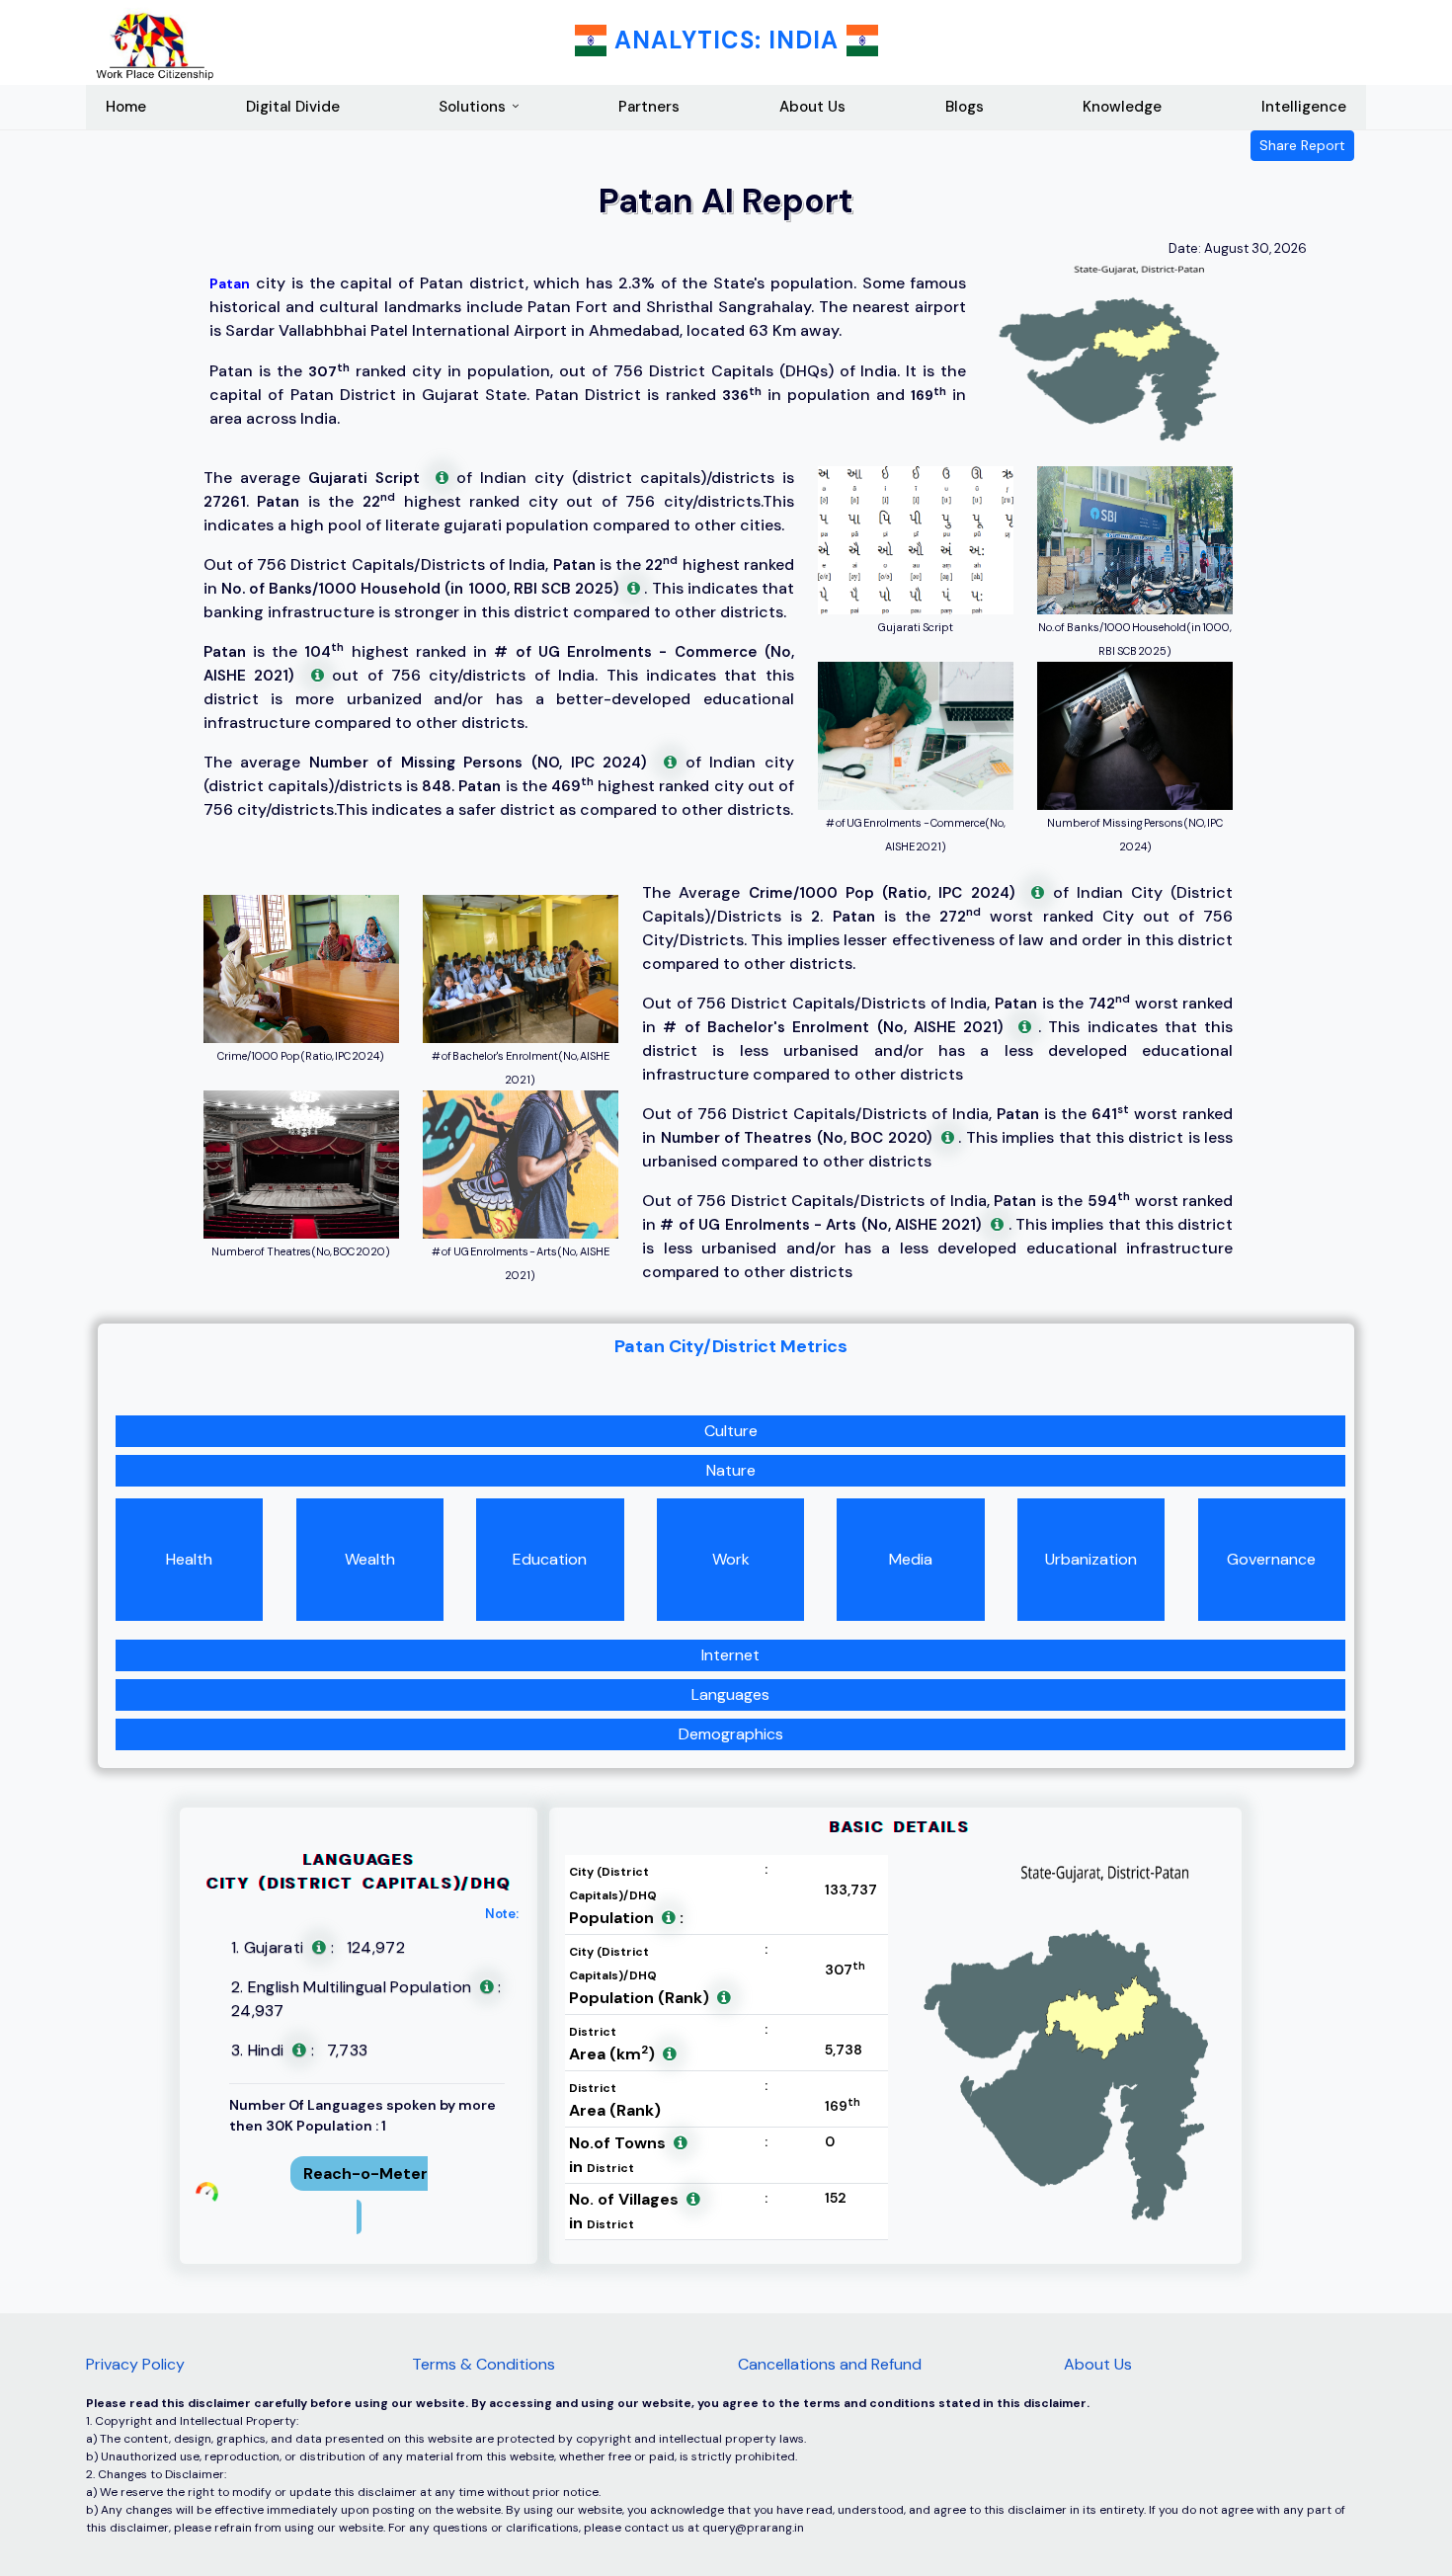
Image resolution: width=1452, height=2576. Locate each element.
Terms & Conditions (484, 2364)
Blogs (965, 107)
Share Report (1302, 145)
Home (126, 107)
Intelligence (1304, 107)
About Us (812, 107)
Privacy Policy (135, 2364)
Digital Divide (293, 107)
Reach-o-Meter (365, 2173)
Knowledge (1122, 107)
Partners (649, 107)
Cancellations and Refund (830, 2364)
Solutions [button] (472, 107)
